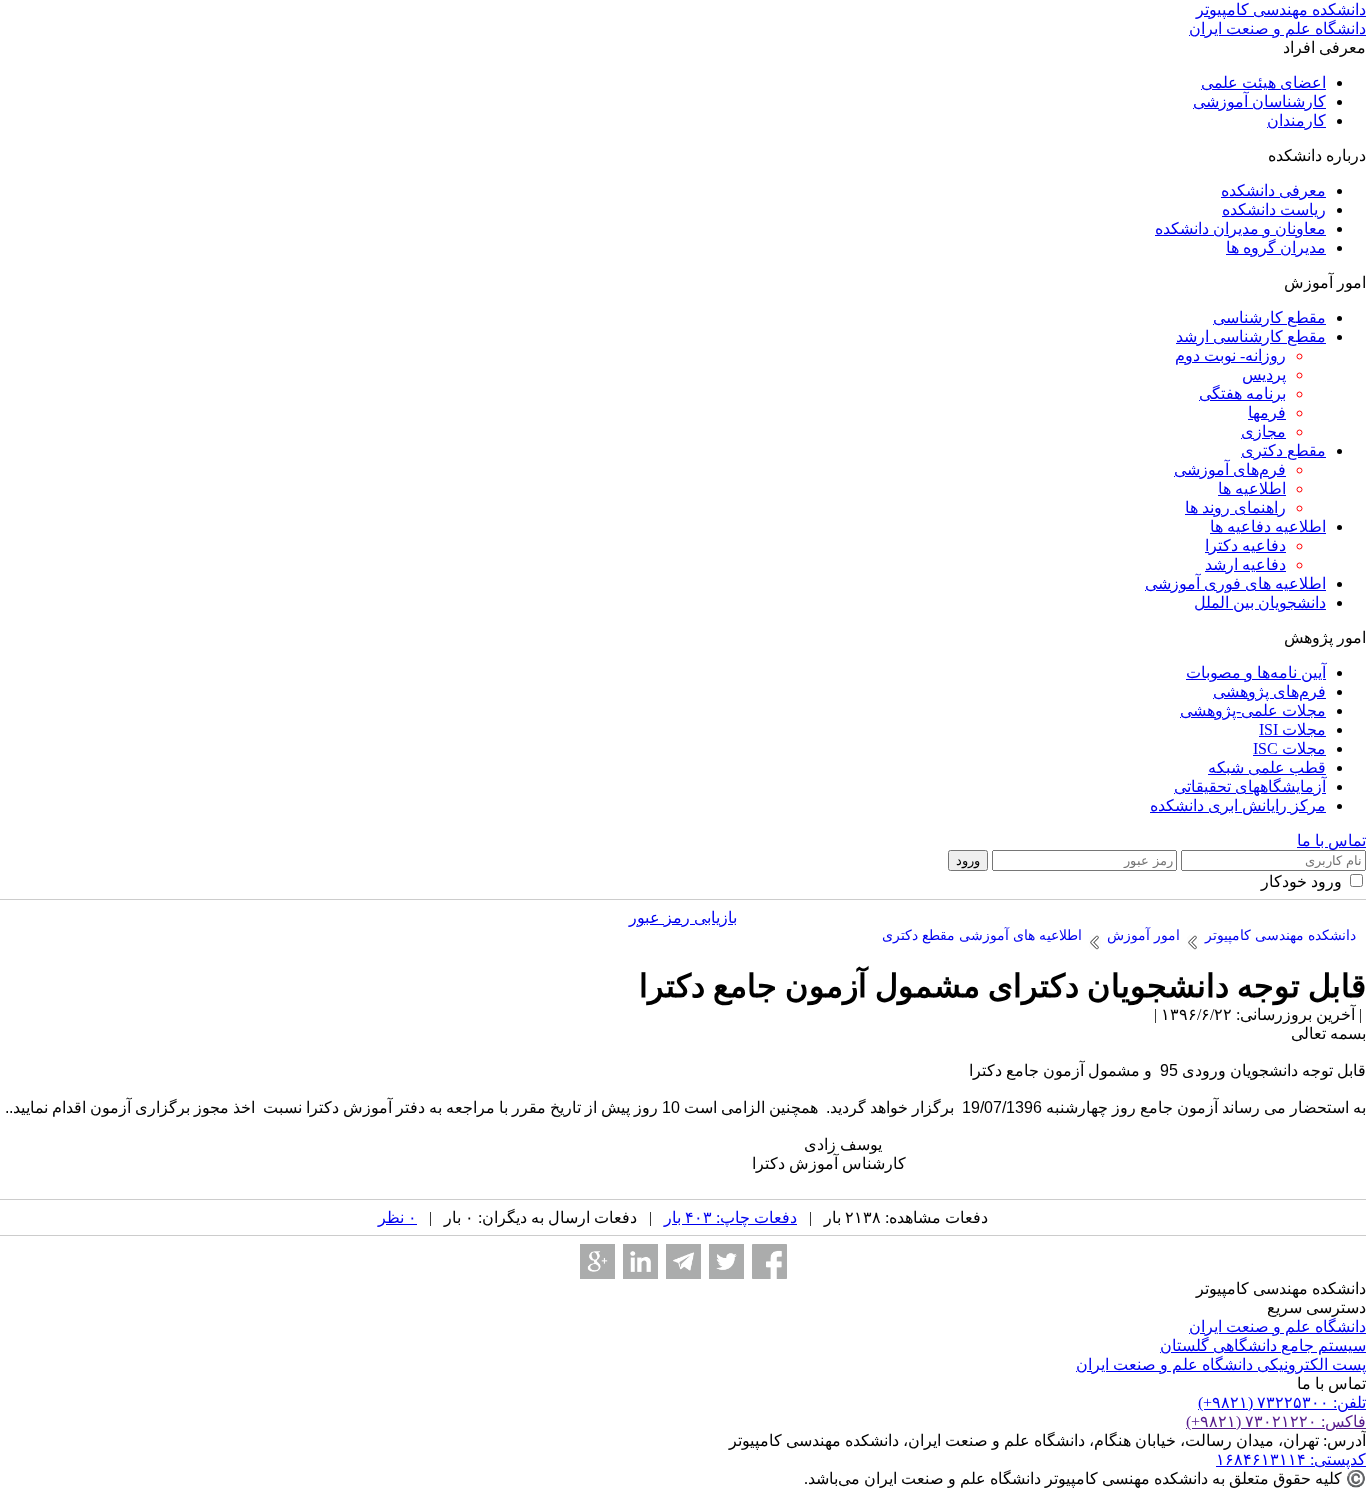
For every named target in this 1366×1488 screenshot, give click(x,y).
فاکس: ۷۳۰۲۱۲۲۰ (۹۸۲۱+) (1276, 1421)
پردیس (1264, 374)
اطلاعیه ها (1252, 488)
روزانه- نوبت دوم (1230, 355)
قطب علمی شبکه (1267, 767)
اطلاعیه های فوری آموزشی (1235, 583)
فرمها (1267, 412)
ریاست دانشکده (1274, 209)
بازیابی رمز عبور (683, 917)
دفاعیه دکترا (1245, 545)
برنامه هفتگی (1242, 393)
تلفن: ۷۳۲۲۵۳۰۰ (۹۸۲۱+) (1282, 1402)
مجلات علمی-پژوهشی (1253, 710)
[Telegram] (683, 1261)
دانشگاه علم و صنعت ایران (1277, 1326)
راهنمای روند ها (1235, 507)
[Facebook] (769, 1261)
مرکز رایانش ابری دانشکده (1238, 805)
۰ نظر (397, 1217)
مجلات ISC (1289, 748)
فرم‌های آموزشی (1230, 469)
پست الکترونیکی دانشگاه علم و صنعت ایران (1221, 1364)
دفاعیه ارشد (1245, 564)
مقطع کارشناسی (1269, 317)
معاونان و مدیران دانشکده (1240, 228)
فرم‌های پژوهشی (1269, 691)
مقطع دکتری (1283, 450)
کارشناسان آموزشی (1259, 101)
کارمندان (1296, 120)
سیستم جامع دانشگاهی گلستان (1263, 1345)
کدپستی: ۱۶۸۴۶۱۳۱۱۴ (1291, 1459)
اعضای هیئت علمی (1263, 82)
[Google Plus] (597, 1261)
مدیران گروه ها (1276, 247)
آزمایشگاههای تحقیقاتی (1250, 786)
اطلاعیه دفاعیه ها (1268, 526)
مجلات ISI (1292, 729)
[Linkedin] (640, 1261)
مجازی (1263, 431)
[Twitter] (726, 1261)
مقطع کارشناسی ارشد (1251, 336)
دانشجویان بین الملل (1260, 602)
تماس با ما (1331, 840)
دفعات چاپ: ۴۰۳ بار (730, 1217)
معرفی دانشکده (1273, 190)
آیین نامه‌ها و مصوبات (1256, 672)
